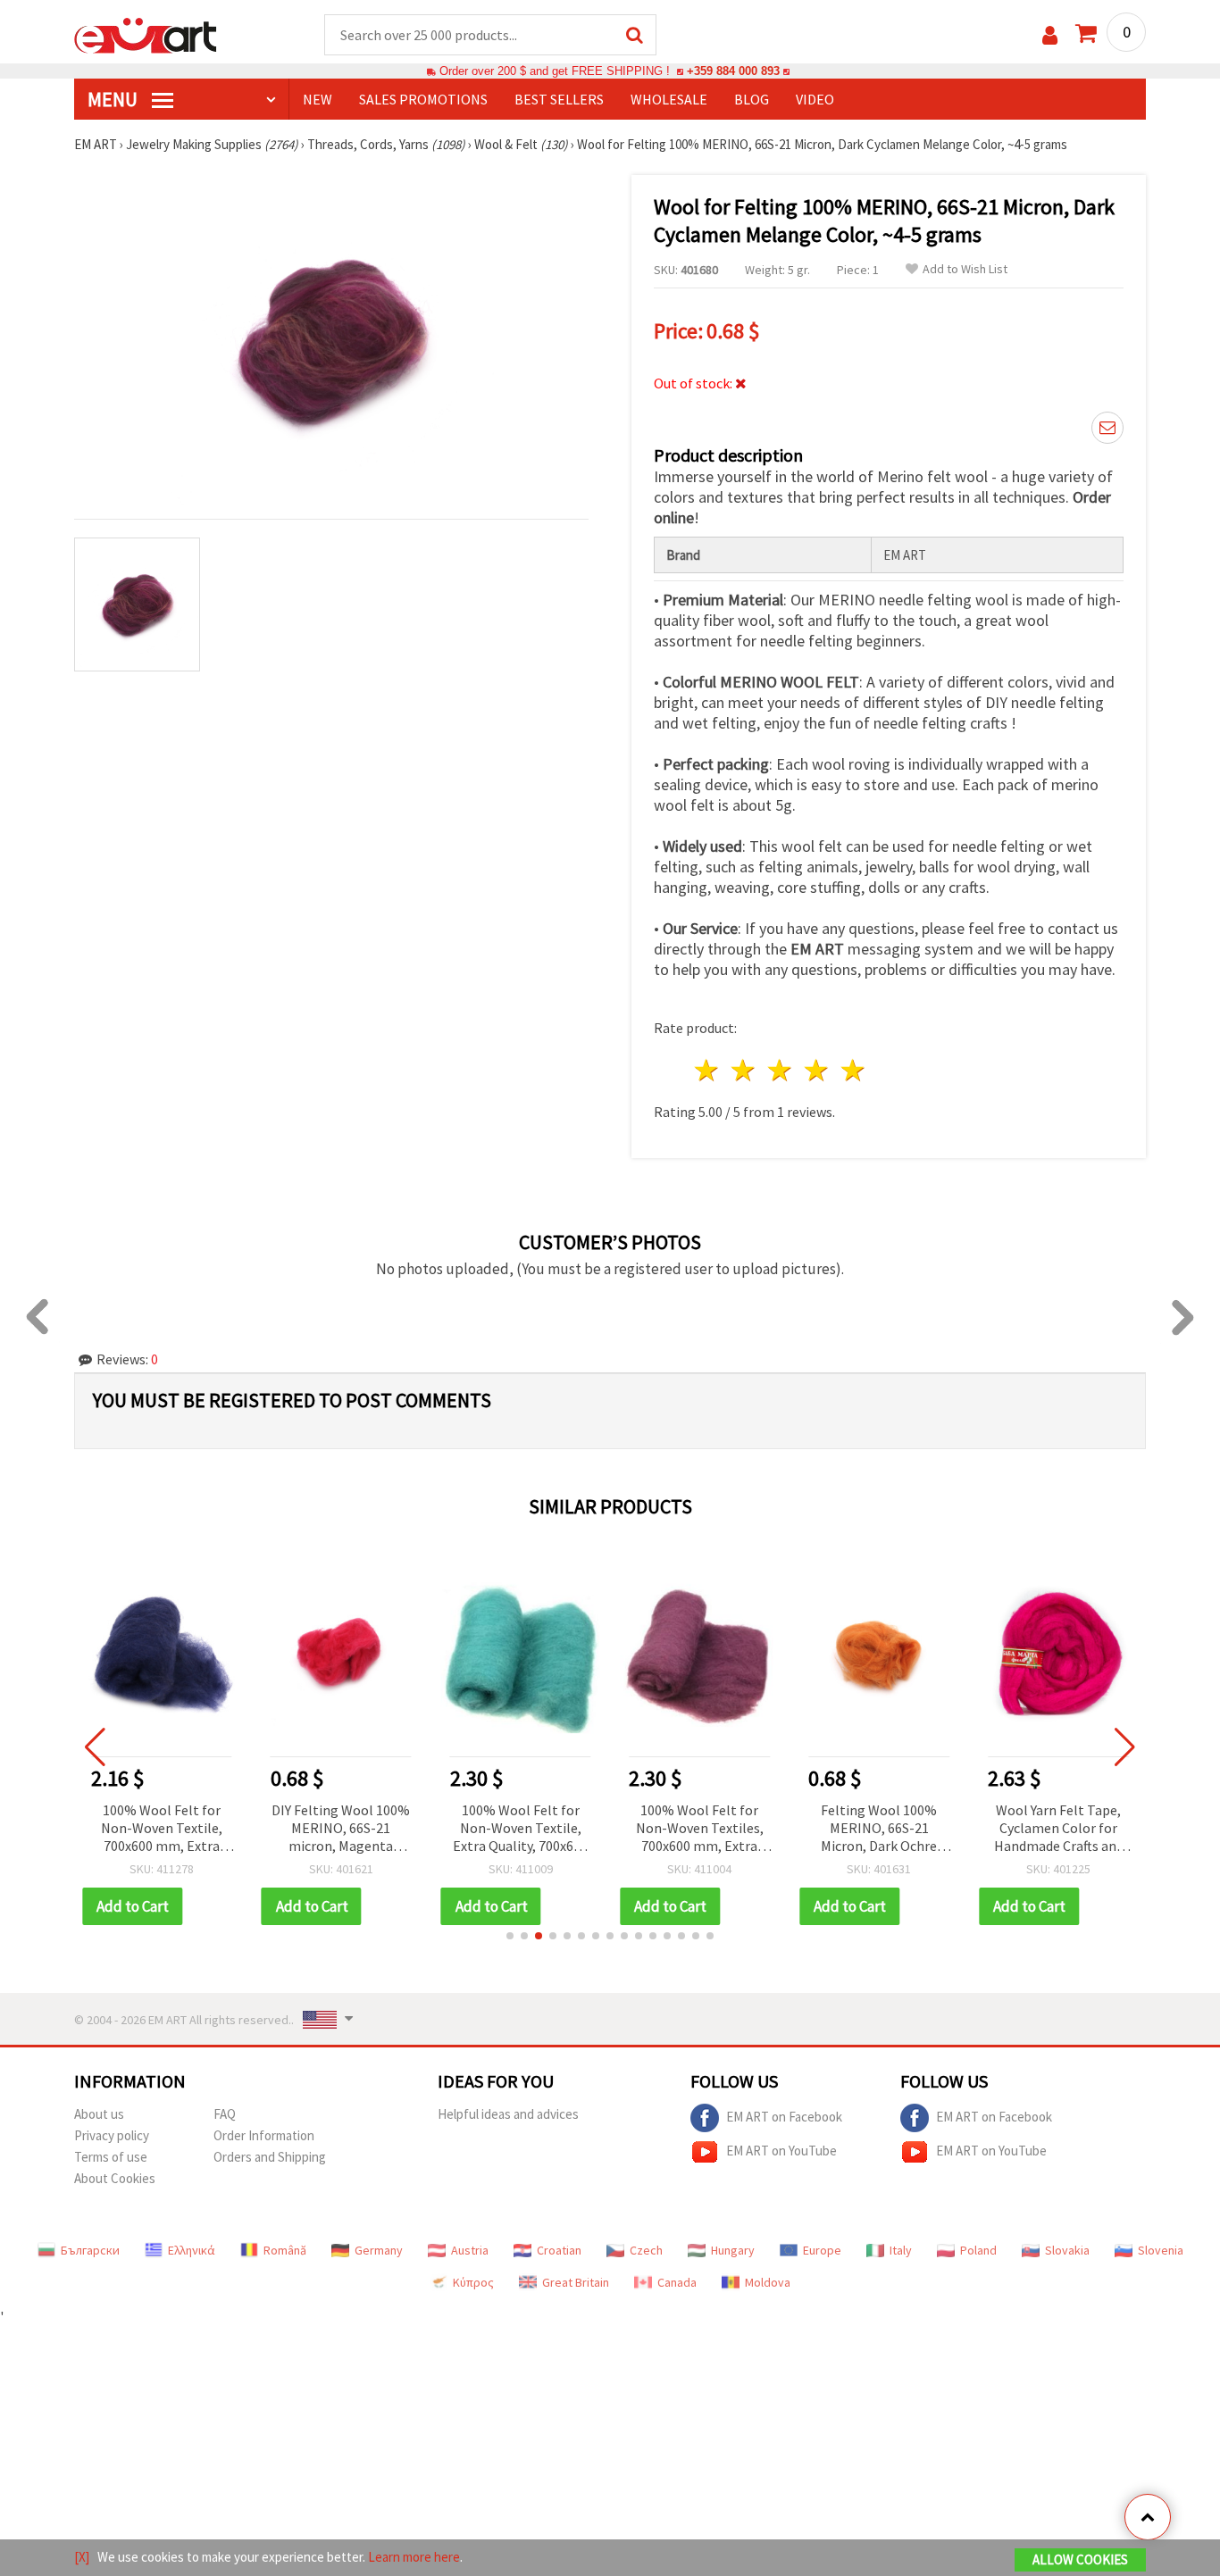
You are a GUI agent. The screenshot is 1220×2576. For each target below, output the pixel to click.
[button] (510, 1936)
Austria (470, 2250)
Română (285, 2250)
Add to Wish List (965, 269)
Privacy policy (112, 2135)
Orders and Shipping (270, 2157)
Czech (646, 2250)
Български (90, 2250)
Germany (379, 2250)
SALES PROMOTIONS (423, 99)
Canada (677, 2282)
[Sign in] (1050, 35)
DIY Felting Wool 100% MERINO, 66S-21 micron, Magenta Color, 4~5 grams (341, 1829)
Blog (752, 99)
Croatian (559, 2250)
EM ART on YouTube (781, 2151)
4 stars (817, 1070)
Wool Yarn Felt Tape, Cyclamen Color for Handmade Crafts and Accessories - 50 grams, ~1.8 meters (1059, 1829)
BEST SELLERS (559, 99)
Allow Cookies (1080, 2559)
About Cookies (115, 2178)
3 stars (781, 1070)
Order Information (264, 2135)
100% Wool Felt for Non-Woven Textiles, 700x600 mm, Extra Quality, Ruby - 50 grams (700, 1829)
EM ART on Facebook (784, 2117)
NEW (318, 99)
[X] (82, 2557)
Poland (978, 2250)
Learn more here (414, 2557)
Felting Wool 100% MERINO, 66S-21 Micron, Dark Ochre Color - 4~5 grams (879, 1829)
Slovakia (1067, 2250)
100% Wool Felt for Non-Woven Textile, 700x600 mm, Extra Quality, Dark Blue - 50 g (162, 1829)
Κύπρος (473, 2282)
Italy (901, 2250)
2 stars (744, 1070)
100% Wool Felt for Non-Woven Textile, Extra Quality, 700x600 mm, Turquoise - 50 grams (520, 1829)
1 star (708, 1070)
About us (99, 2114)
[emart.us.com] (146, 34)
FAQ (225, 2114)
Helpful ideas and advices (508, 2114)
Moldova (768, 2282)
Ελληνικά (192, 2250)
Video (815, 99)
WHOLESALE (669, 99)
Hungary (733, 2250)
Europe (822, 2250)
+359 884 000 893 (733, 71)
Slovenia (1161, 2250)
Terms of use (111, 2157)
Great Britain (576, 2282)
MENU (114, 99)
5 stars (853, 1070)
